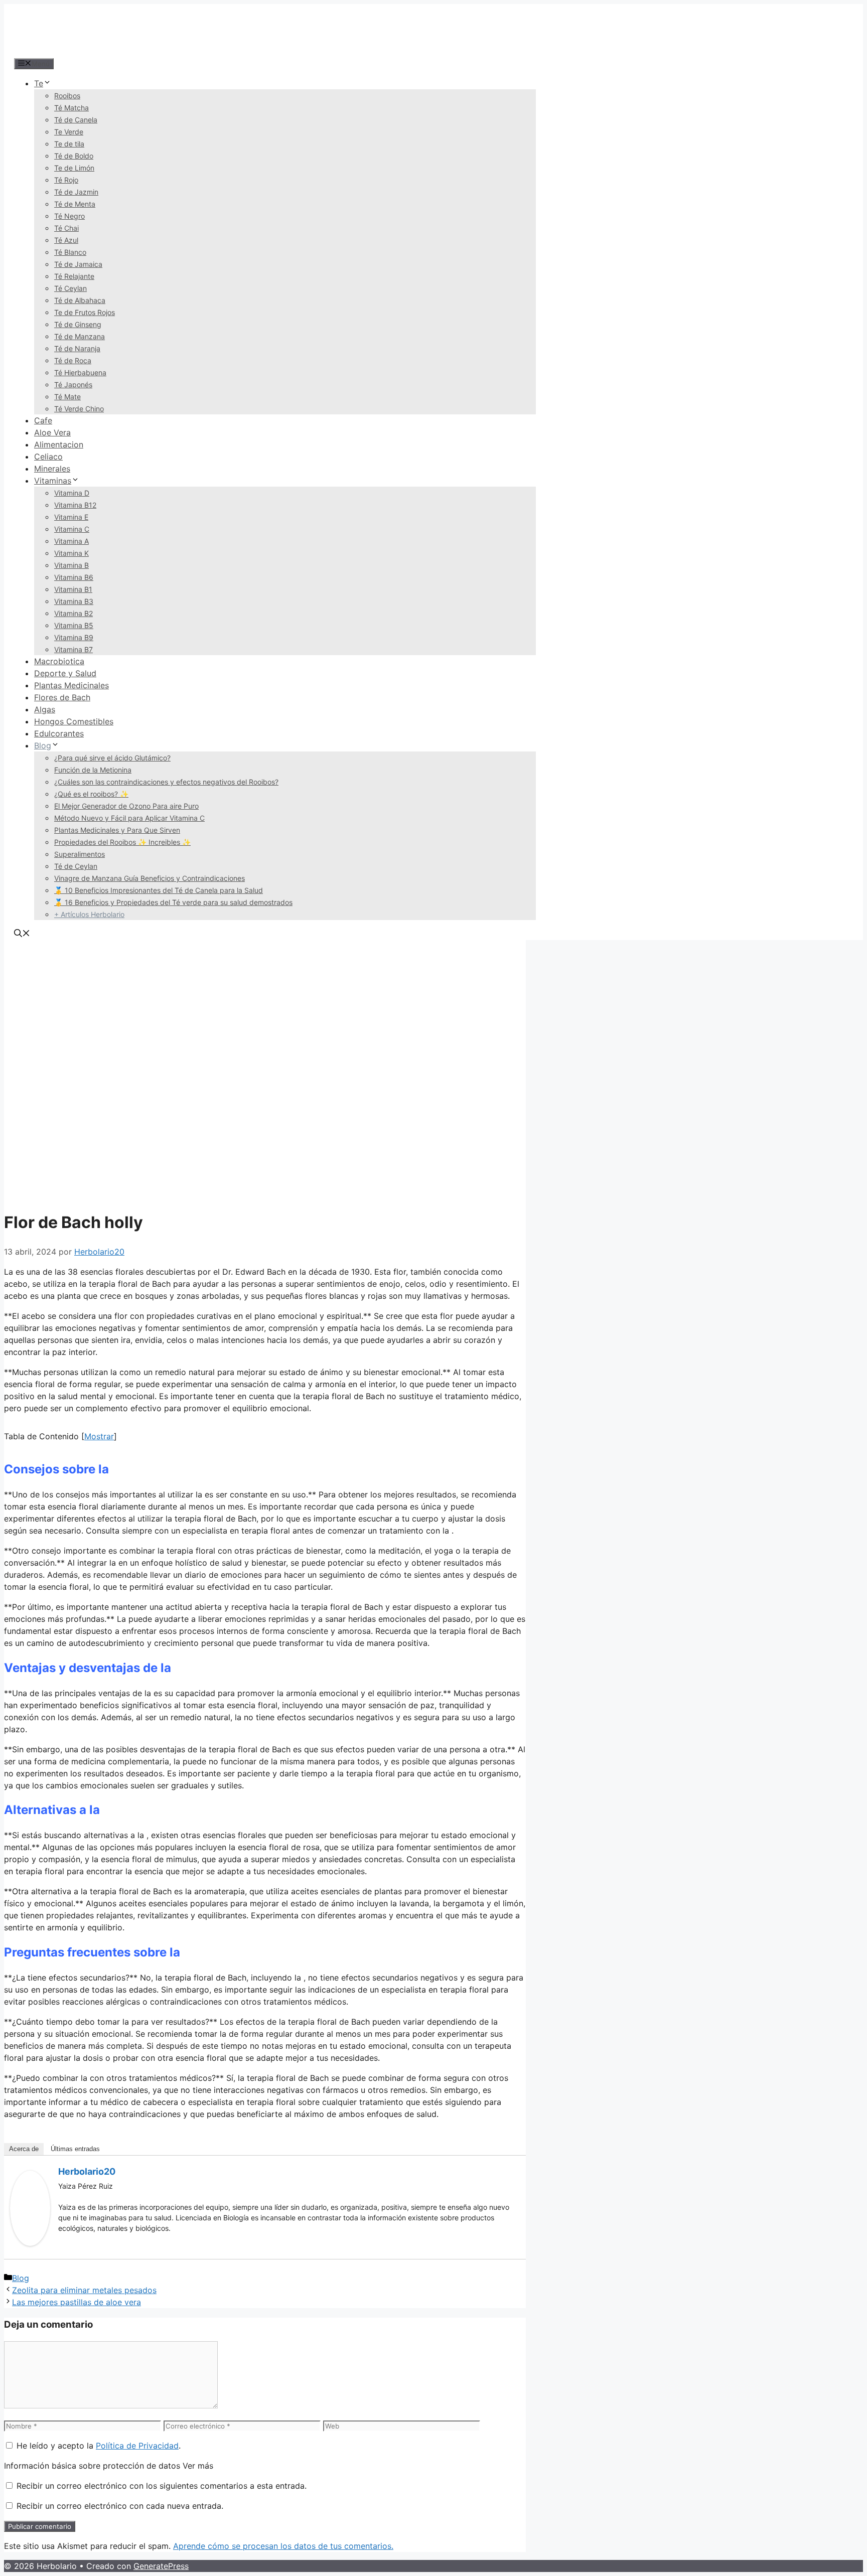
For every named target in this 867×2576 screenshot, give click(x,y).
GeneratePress (161, 2566)
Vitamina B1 (73, 589)
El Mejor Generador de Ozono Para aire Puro (126, 806)
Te (39, 83)
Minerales (52, 469)
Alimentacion (59, 444)
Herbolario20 (87, 2171)
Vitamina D (72, 493)
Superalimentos (80, 854)
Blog (43, 745)
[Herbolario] (79, 51)
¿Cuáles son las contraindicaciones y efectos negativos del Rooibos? (166, 782)
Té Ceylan (70, 288)
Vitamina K (71, 553)
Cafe (43, 420)
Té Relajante (74, 276)
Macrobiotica (59, 661)
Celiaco (48, 457)
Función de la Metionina (93, 770)
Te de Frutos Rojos (85, 312)
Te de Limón (74, 168)
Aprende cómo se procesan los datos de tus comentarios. (283, 2546)
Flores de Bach (62, 697)
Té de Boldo (74, 156)
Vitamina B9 (74, 637)
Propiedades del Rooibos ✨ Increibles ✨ (122, 842)
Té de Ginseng (78, 324)
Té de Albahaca (80, 300)
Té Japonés (73, 385)
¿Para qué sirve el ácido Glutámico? (112, 758)
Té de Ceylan (76, 866)
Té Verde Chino (79, 409)
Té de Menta (75, 204)
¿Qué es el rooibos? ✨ (91, 794)
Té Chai (66, 228)
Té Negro (69, 216)
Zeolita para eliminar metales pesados (84, 2290)
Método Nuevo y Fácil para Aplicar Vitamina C (129, 818)
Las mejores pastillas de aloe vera (77, 2302)
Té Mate (67, 397)
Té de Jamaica (78, 264)
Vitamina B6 (74, 577)
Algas (45, 709)
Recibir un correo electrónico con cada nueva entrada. (120, 2506)
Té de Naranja (77, 348)
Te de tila (69, 144)
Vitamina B (71, 565)
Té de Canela (76, 120)
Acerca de (24, 2149)
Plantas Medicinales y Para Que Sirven (117, 830)
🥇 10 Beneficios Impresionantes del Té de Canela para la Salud (159, 890)
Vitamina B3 (74, 601)
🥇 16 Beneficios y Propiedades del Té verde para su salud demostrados (173, 902)
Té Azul (66, 240)
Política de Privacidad (137, 2446)
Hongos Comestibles (74, 721)
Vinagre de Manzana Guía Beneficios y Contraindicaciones (150, 878)
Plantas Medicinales (71, 685)
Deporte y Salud (65, 673)
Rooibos (67, 96)
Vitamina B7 (74, 649)
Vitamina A (71, 541)
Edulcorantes (59, 733)
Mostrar (99, 1436)
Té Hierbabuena (80, 372)
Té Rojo (66, 180)
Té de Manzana (80, 336)
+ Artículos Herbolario (89, 914)
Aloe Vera (52, 432)
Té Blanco (70, 252)
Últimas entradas (75, 2149)
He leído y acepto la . (97, 2446)
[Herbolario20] (30, 2243)
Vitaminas (53, 481)
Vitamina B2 (74, 613)
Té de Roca (73, 360)
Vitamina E (71, 517)
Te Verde (69, 132)
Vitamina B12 (75, 505)
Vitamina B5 (74, 625)
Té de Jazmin (76, 192)
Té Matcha (71, 108)
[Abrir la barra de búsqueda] (22, 934)
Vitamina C (72, 529)
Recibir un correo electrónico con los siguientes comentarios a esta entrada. (162, 2486)
